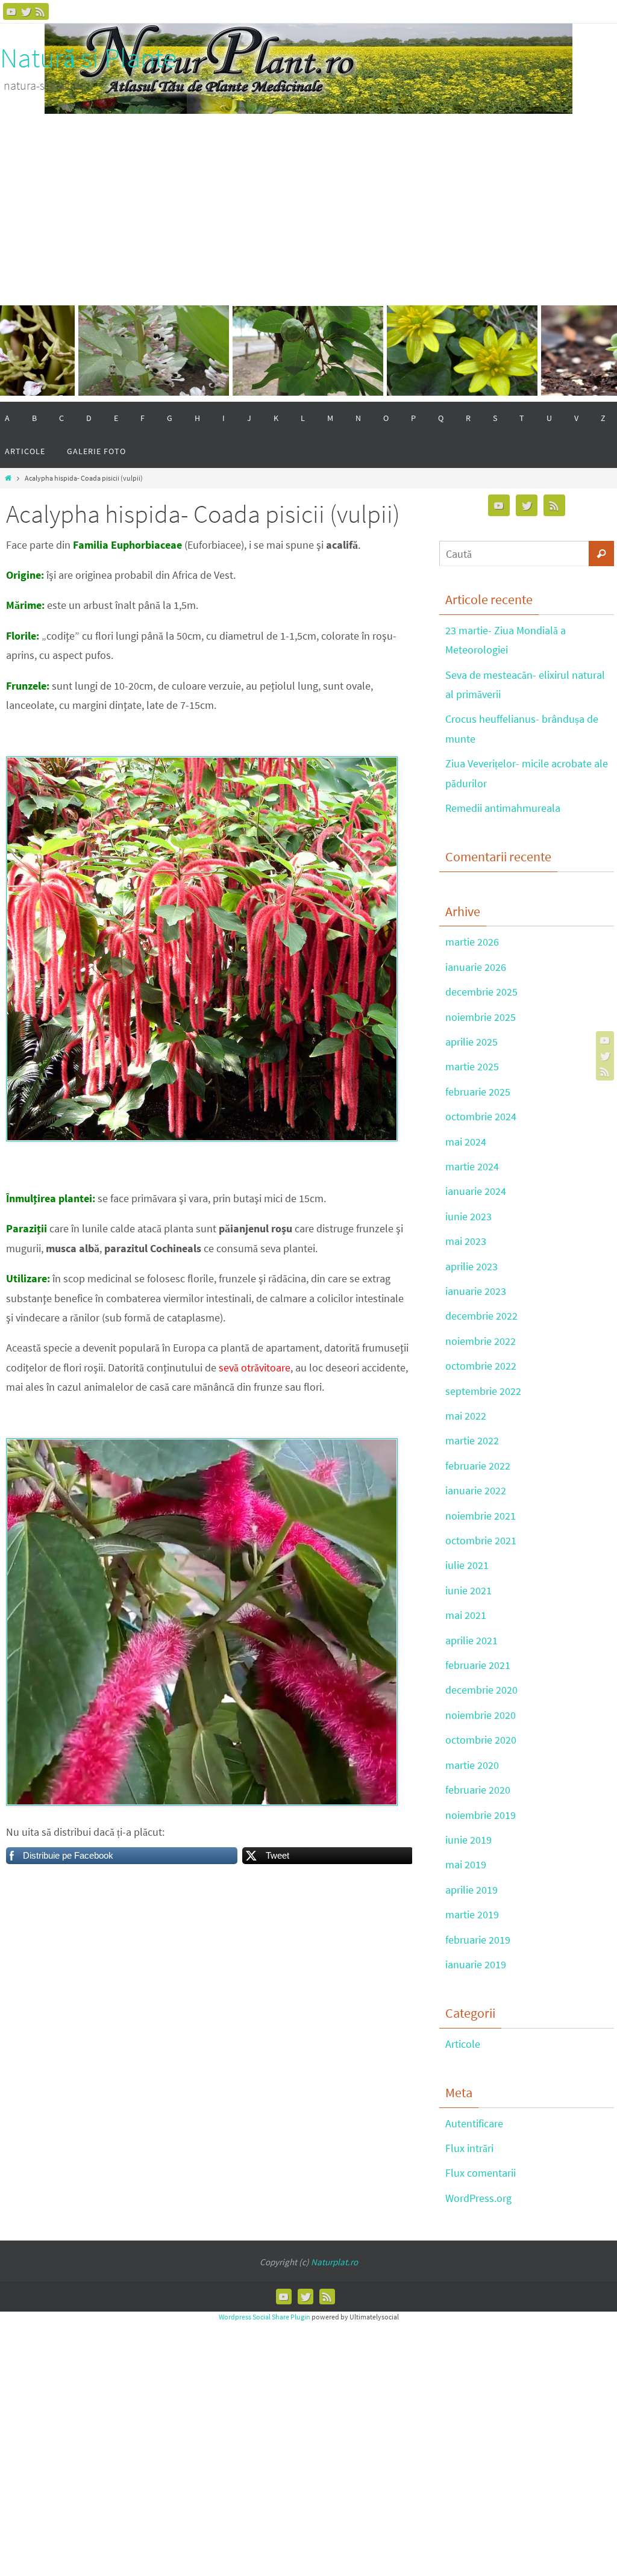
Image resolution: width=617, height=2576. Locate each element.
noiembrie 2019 (481, 1815)
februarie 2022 (478, 1466)
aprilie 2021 (471, 1640)
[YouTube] (11, 11)
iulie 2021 (467, 1565)
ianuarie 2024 (476, 1191)
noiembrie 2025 (481, 1017)
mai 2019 (466, 1864)
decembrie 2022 (481, 1316)
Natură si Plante (88, 58)
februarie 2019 (478, 1940)
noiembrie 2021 (481, 1516)
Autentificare (474, 2123)
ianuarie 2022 (476, 1490)
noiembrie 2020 (481, 1715)
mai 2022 (466, 1416)
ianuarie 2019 (476, 1964)
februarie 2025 (478, 1092)
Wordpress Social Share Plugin (265, 2317)
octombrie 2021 (481, 1540)
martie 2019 (472, 1914)
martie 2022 (472, 1440)
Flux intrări (469, 2148)
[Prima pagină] (8, 478)
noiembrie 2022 (481, 1341)
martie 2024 (472, 1166)
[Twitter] (26, 11)
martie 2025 (472, 1066)
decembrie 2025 (481, 992)
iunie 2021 (468, 1590)
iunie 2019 (468, 1840)
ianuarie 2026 (476, 967)
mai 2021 (466, 1615)
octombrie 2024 (481, 1116)
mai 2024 (466, 1142)
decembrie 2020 (481, 1690)
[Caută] (601, 554)
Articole (463, 2044)
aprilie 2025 (471, 1042)
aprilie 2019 (471, 1890)
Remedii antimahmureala (503, 808)
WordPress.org (478, 2198)
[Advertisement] (308, 204)
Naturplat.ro (334, 2262)
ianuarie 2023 (476, 1291)
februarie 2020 (478, 1790)
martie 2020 (472, 1765)
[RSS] (40, 11)
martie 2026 (472, 942)
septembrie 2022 (483, 1391)
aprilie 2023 (471, 1266)
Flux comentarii (481, 2173)
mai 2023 (466, 1241)
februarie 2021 (478, 1665)
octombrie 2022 (481, 1366)
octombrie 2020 (481, 1740)
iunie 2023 (468, 1216)
